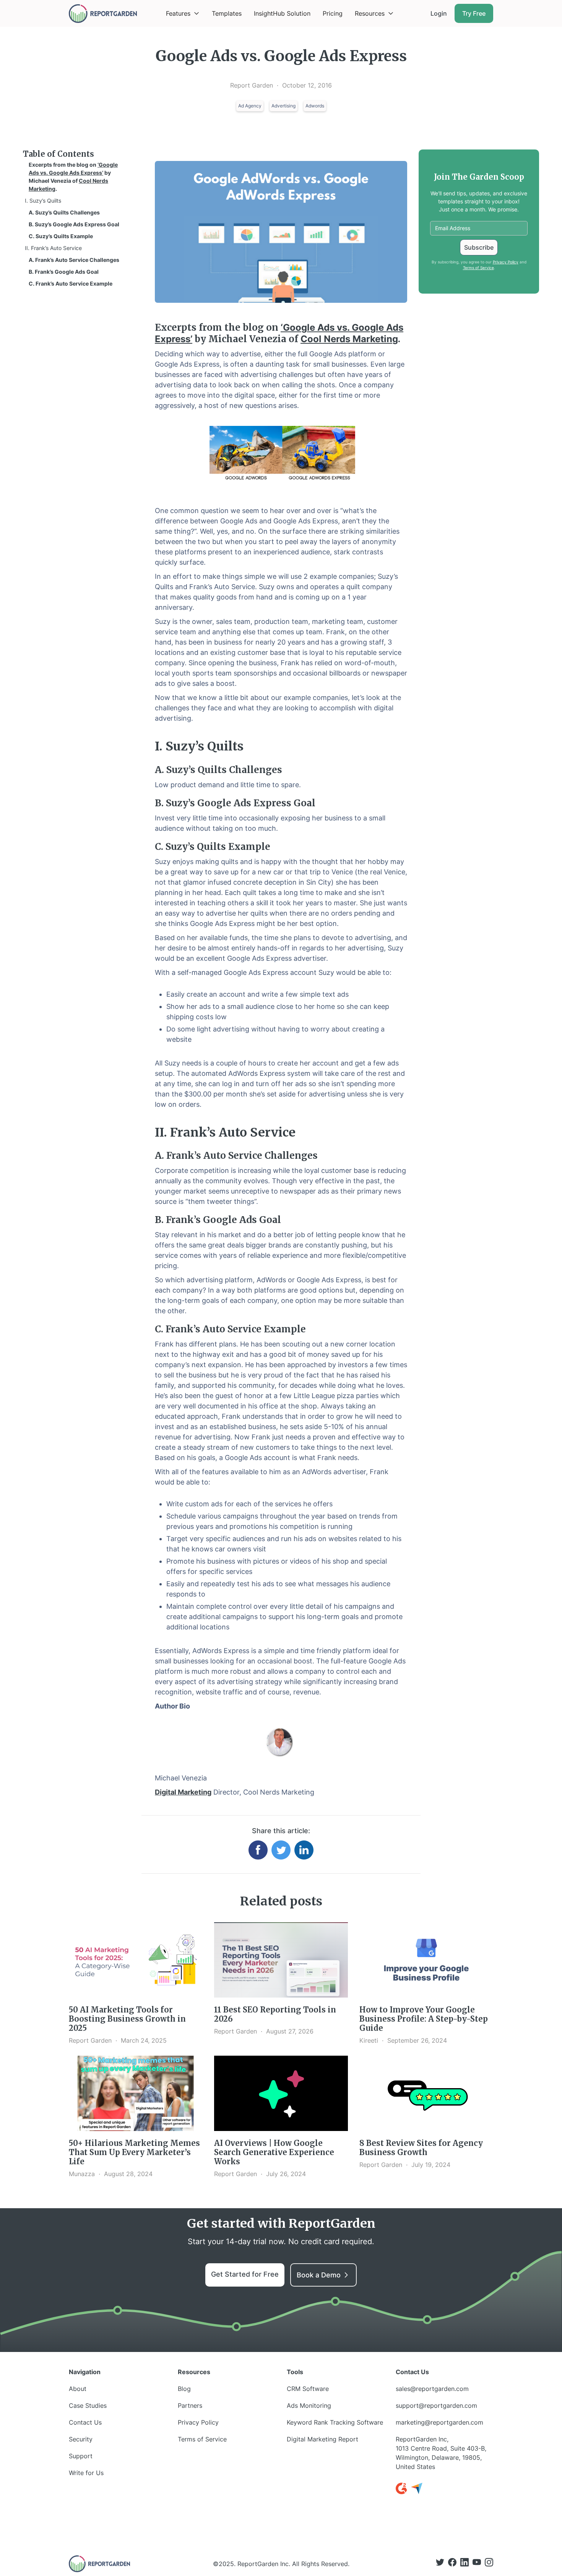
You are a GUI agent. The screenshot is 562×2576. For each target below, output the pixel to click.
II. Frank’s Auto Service (53, 248)
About (78, 2389)
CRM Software (308, 2389)
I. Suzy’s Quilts (43, 201)
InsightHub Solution (282, 13)
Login (439, 13)
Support (81, 2456)
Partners (190, 2405)
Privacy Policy (506, 262)
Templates (227, 13)
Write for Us (86, 2473)
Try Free (474, 13)
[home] (103, 14)
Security (81, 2439)
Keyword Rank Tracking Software (335, 2422)
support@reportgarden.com (436, 2405)
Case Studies (88, 2405)
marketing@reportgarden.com (439, 2422)
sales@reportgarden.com (432, 2389)
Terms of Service (478, 268)
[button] (183, 13)
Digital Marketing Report (322, 2439)
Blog (184, 2389)
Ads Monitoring (309, 2405)
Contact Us (85, 2422)
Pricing (333, 13)
